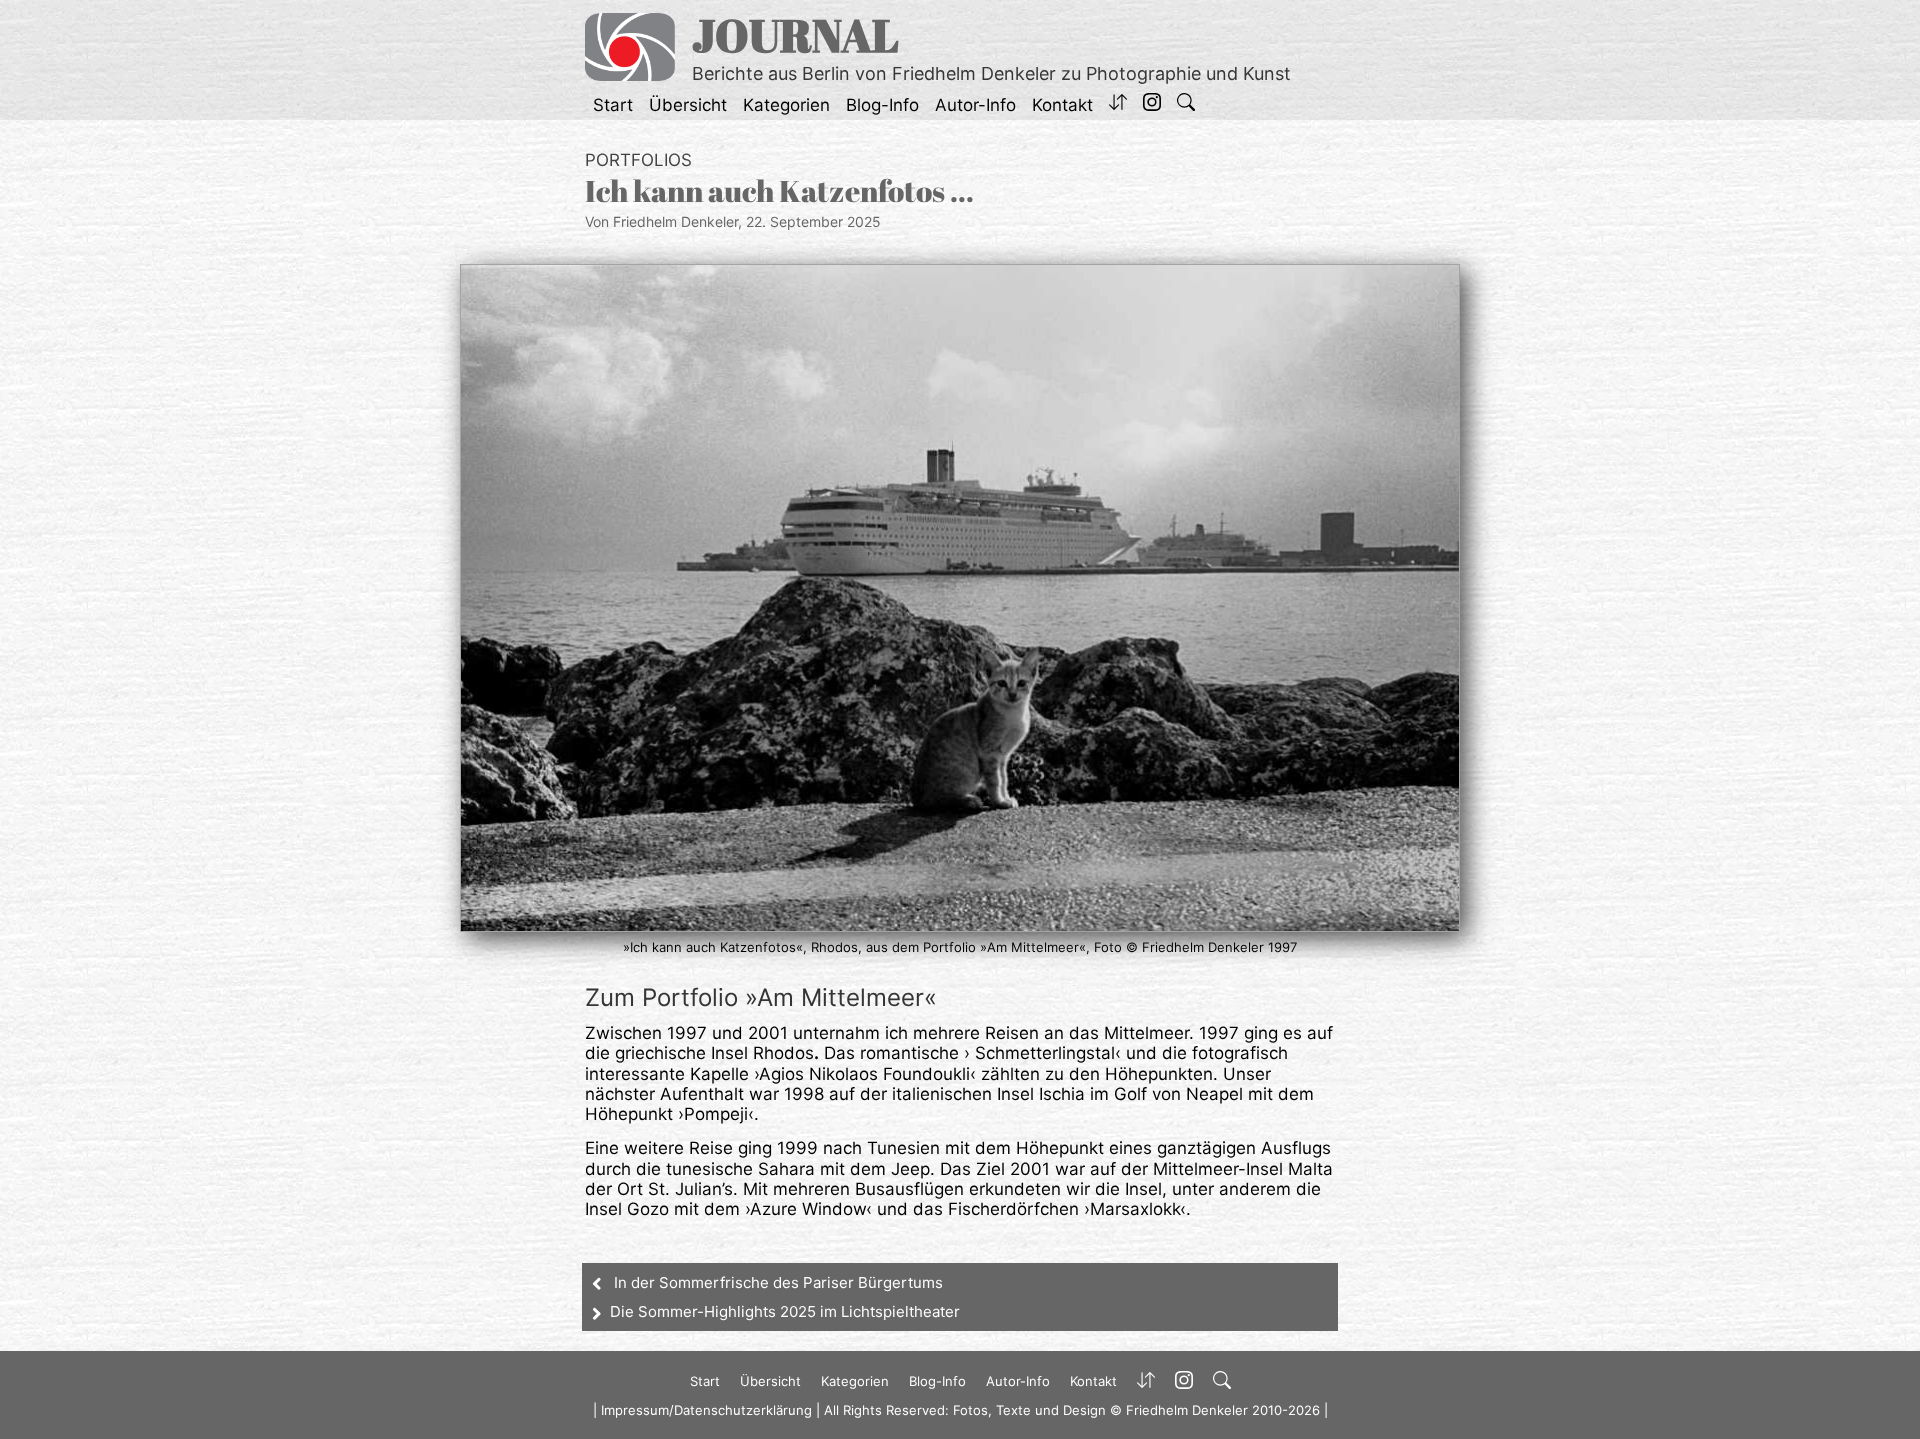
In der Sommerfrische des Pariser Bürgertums (778, 1282)
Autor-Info (975, 105)
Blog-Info (882, 105)
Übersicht (688, 105)
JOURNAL (795, 34)
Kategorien (786, 105)
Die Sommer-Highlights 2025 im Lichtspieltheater (785, 1311)
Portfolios (638, 160)
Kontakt (1062, 105)
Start (613, 105)
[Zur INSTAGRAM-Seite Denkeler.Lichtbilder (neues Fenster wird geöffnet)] (1152, 105)
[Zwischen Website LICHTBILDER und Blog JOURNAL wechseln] (1118, 105)
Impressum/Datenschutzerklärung (706, 1410)
